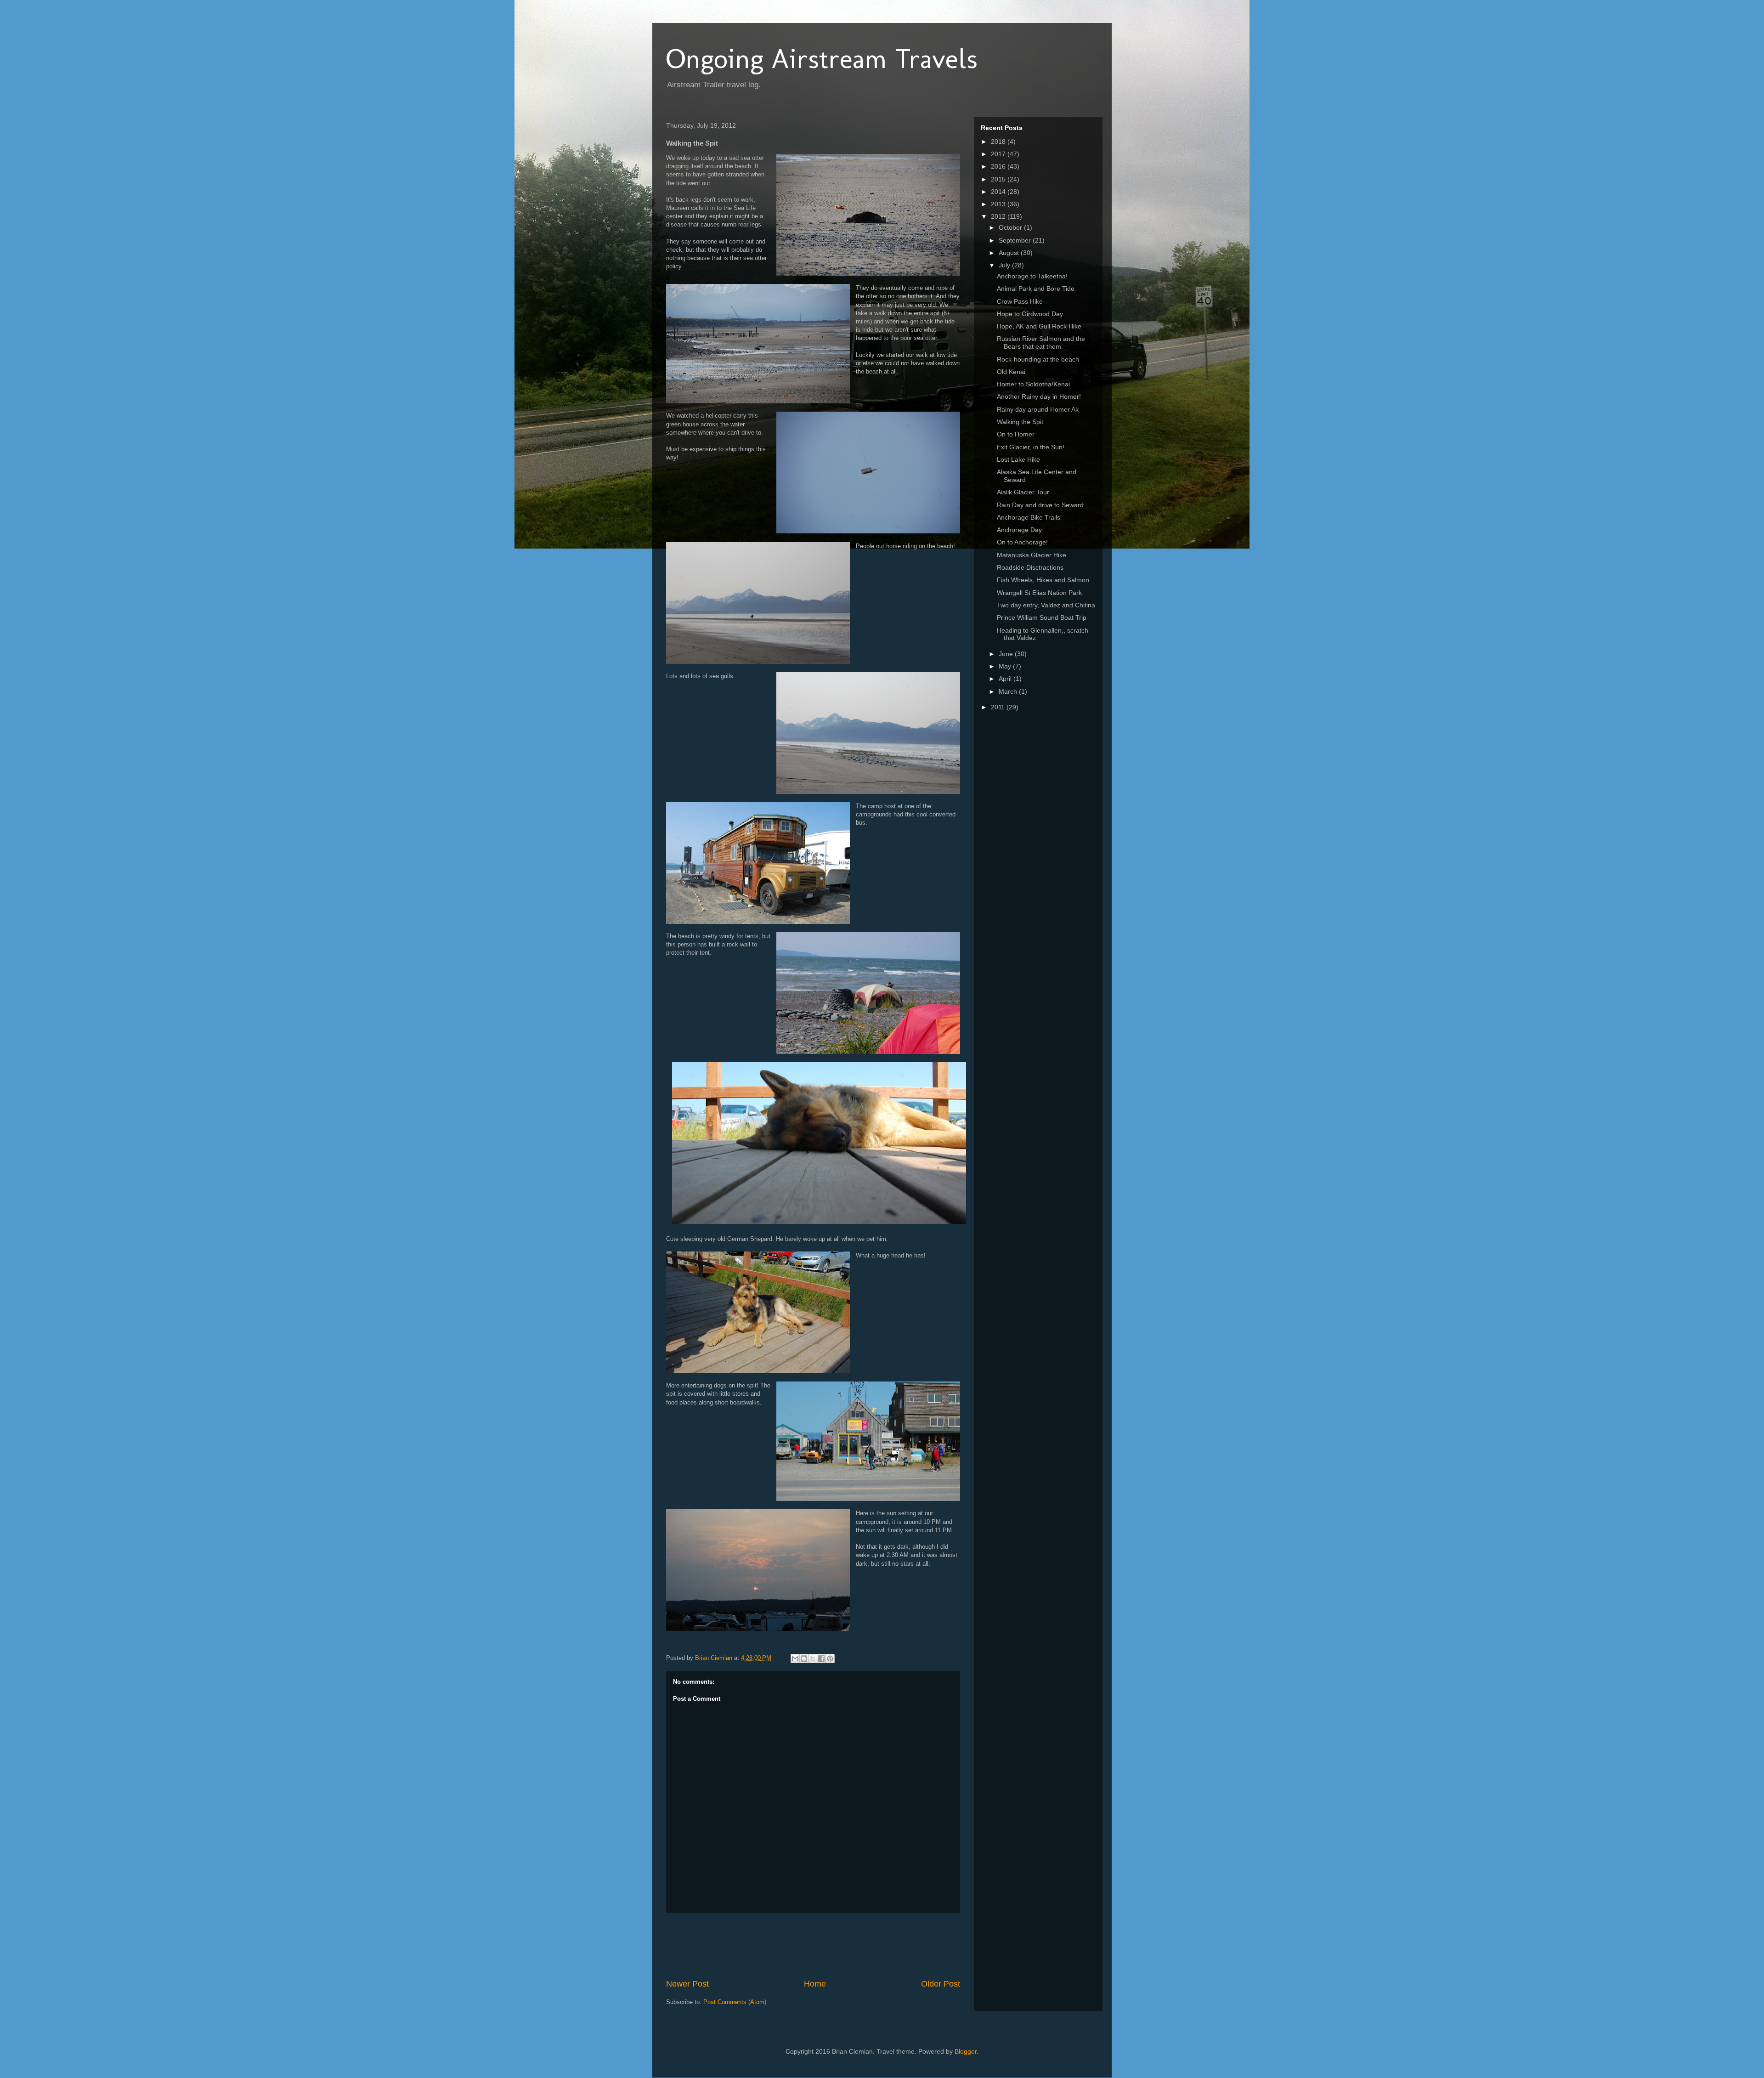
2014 (999, 192)
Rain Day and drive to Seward (1040, 505)
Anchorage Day (1019, 530)
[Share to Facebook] (821, 1659)
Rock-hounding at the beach (1038, 359)
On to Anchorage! (1022, 542)
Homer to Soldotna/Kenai (1033, 384)
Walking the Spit (1020, 422)
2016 (999, 166)
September (1016, 240)
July (1005, 265)
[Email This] (795, 1659)
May (1006, 666)
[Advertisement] (833, 1946)
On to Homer (1016, 434)
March (1009, 691)
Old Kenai (1011, 372)
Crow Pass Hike (1020, 301)
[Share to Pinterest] (830, 1659)
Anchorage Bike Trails (1029, 517)
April (1006, 679)
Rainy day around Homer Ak (1038, 409)
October (1011, 227)
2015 (999, 179)
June (1007, 654)
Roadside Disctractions (1030, 567)
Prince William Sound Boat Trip (1042, 617)
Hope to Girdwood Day (1030, 314)
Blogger (966, 2051)
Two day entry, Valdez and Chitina (1046, 605)
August (1010, 253)
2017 (999, 154)
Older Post (941, 1984)
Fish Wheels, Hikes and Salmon (1043, 580)
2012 (999, 216)
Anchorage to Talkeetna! (1032, 276)
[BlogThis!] (804, 1659)
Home (815, 1984)
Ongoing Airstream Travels (822, 59)
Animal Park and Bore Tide (1036, 289)
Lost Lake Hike (1018, 459)
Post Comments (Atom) (735, 2002)
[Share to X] (813, 1659)
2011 (999, 707)
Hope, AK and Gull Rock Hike (1039, 326)
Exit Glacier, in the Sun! (1031, 447)
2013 (999, 204)
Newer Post (687, 1984)
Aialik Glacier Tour (1023, 492)
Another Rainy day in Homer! (1039, 396)
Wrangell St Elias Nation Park (1039, 593)
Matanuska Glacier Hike (1032, 555)
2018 (999, 142)
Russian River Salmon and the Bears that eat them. (1041, 343)
